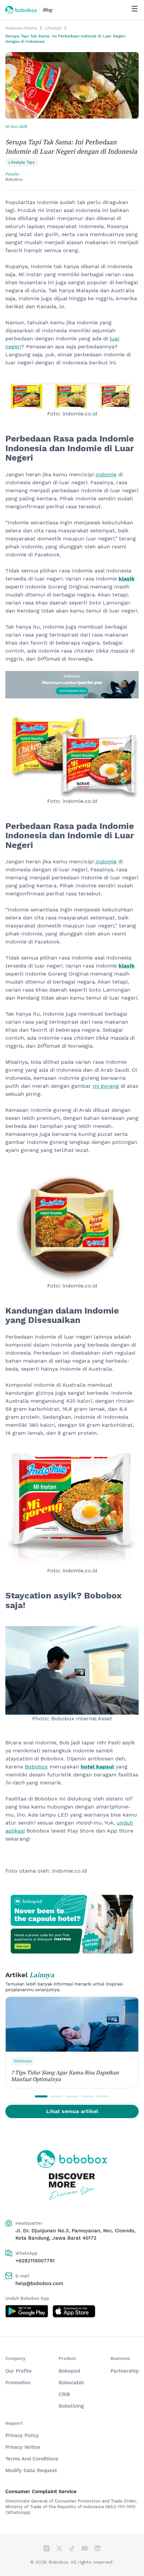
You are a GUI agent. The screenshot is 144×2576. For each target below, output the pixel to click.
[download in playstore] (27, 2311)
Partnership (125, 2371)
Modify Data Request (31, 2470)
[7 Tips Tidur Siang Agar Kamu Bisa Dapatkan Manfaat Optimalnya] (72, 2024)
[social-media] (47, 2548)
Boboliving (71, 2406)
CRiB (64, 2394)
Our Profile (19, 2371)
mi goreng (106, 1086)
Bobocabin (71, 2383)
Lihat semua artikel (72, 2111)
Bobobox (36, 1767)
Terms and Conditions (32, 2459)
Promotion (18, 2383)
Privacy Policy (22, 2435)
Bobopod (69, 2371)
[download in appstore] (74, 2311)
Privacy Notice (23, 2447)
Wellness (23, 2061)
